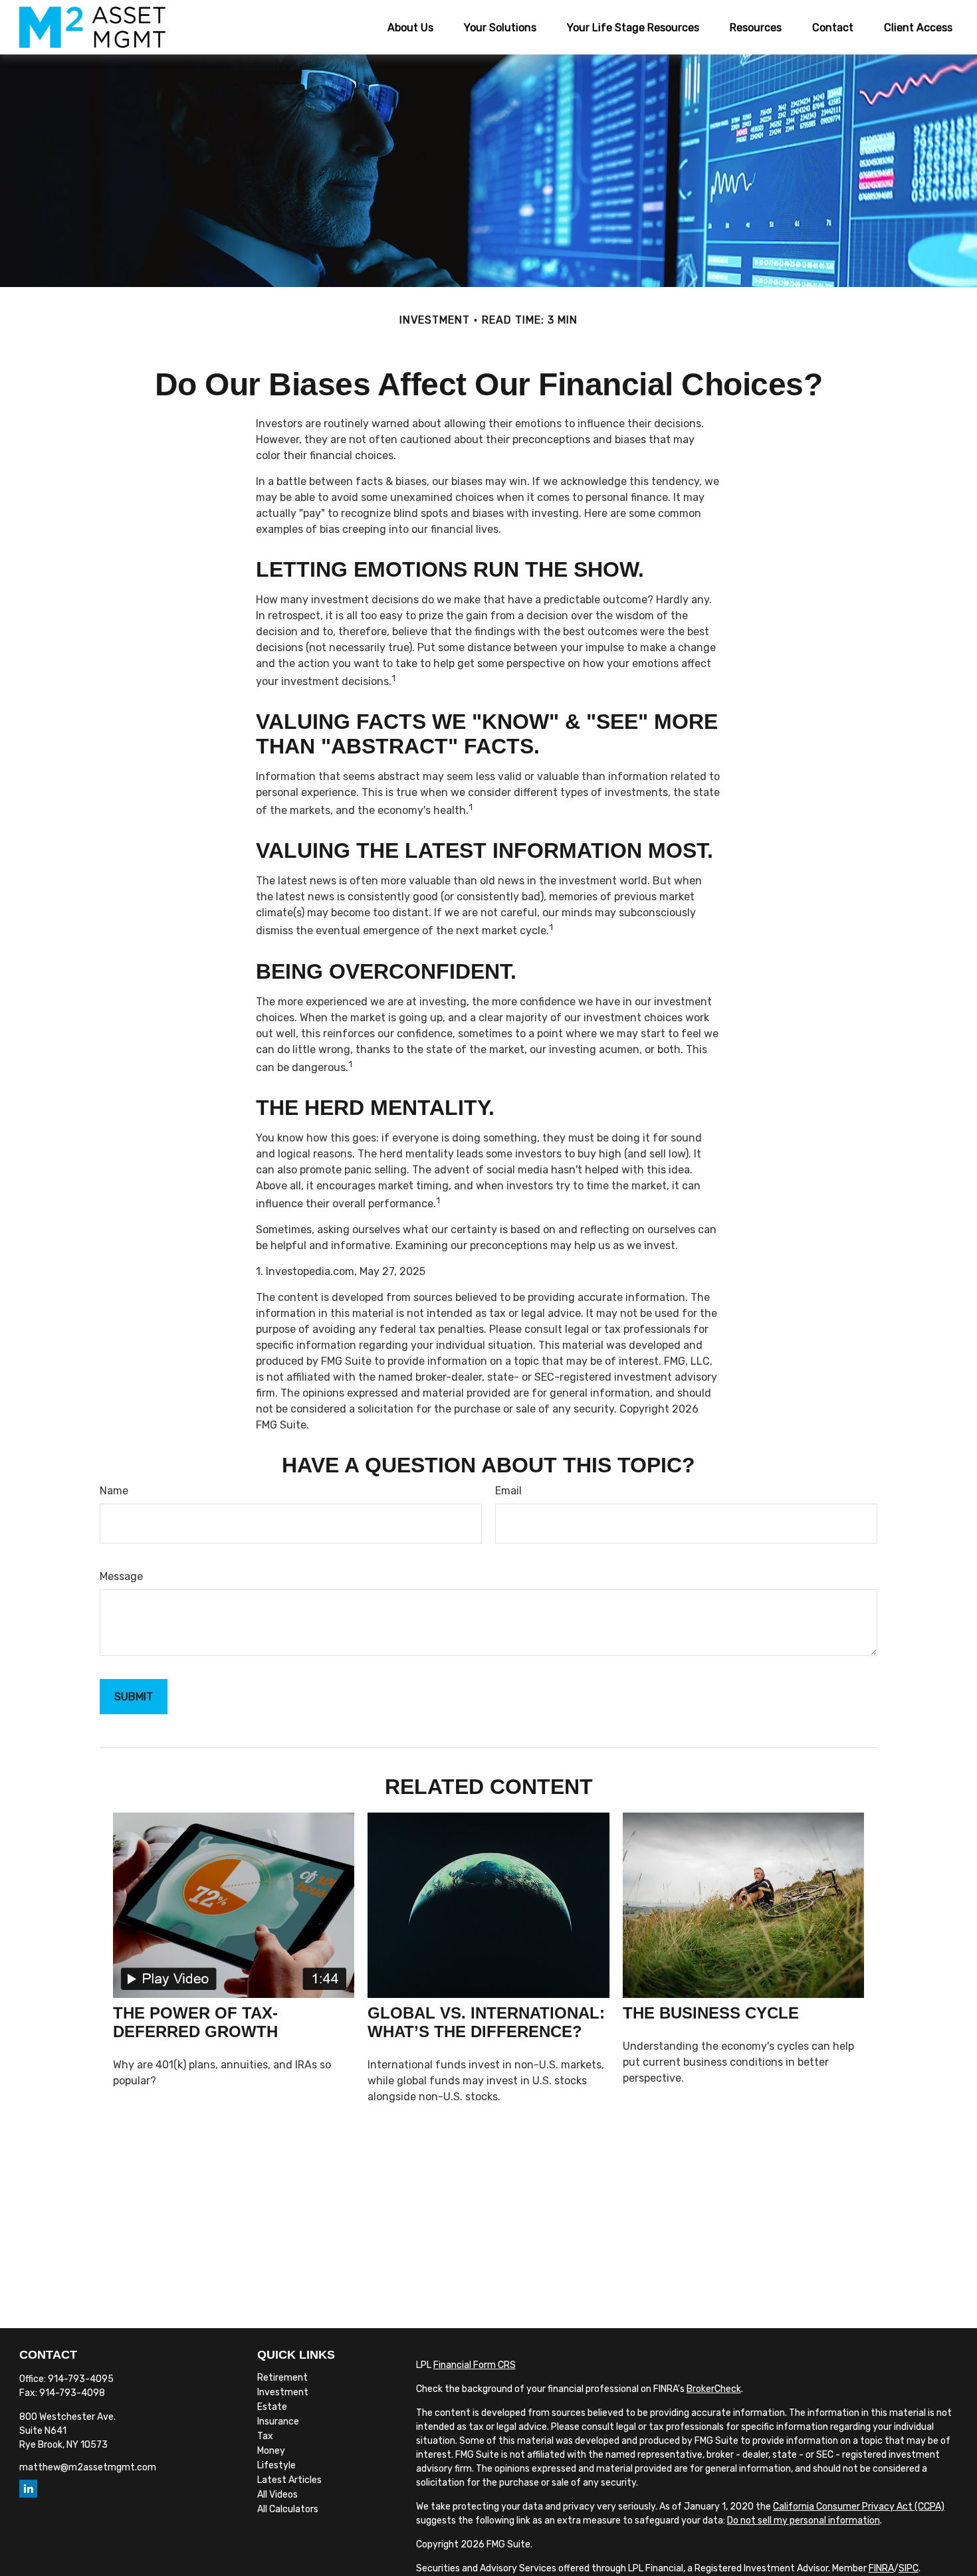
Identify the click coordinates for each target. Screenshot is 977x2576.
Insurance (278, 2422)
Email (508, 1491)
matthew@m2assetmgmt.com (88, 2467)
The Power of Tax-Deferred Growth (195, 2022)
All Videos (277, 2495)
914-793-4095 (81, 2379)
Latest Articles (289, 2480)
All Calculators (288, 2509)
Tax (265, 2436)
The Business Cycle (711, 2013)
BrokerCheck (714, 2389)
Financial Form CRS (475, 2365)
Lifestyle (276, 2465)
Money (271, 2451)
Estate (272, 2407)
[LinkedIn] (28, 2489)
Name (114, 1491)
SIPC (909, 2568)
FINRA (881, 2568)
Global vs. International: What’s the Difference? (486, 2022)
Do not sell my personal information (804, 2521)
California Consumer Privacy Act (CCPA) (859, 2507)
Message (121, 1576)
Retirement (282, 2378)
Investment (283, 2392)
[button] (410, 27)
